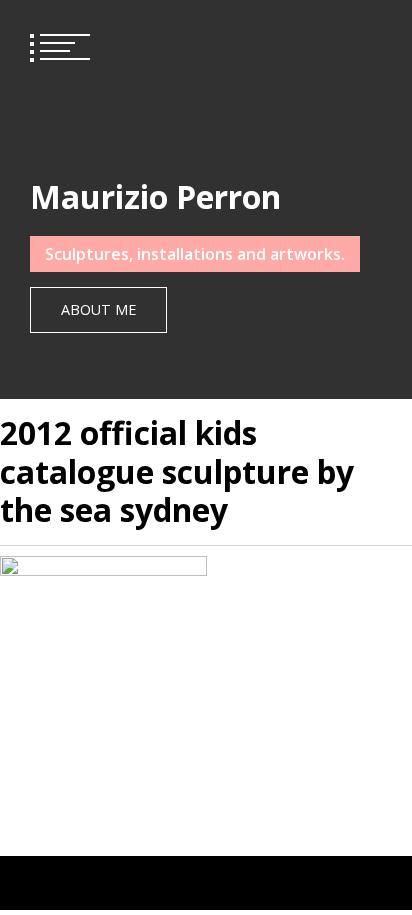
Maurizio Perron (155, 196)
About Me (98, 309)
